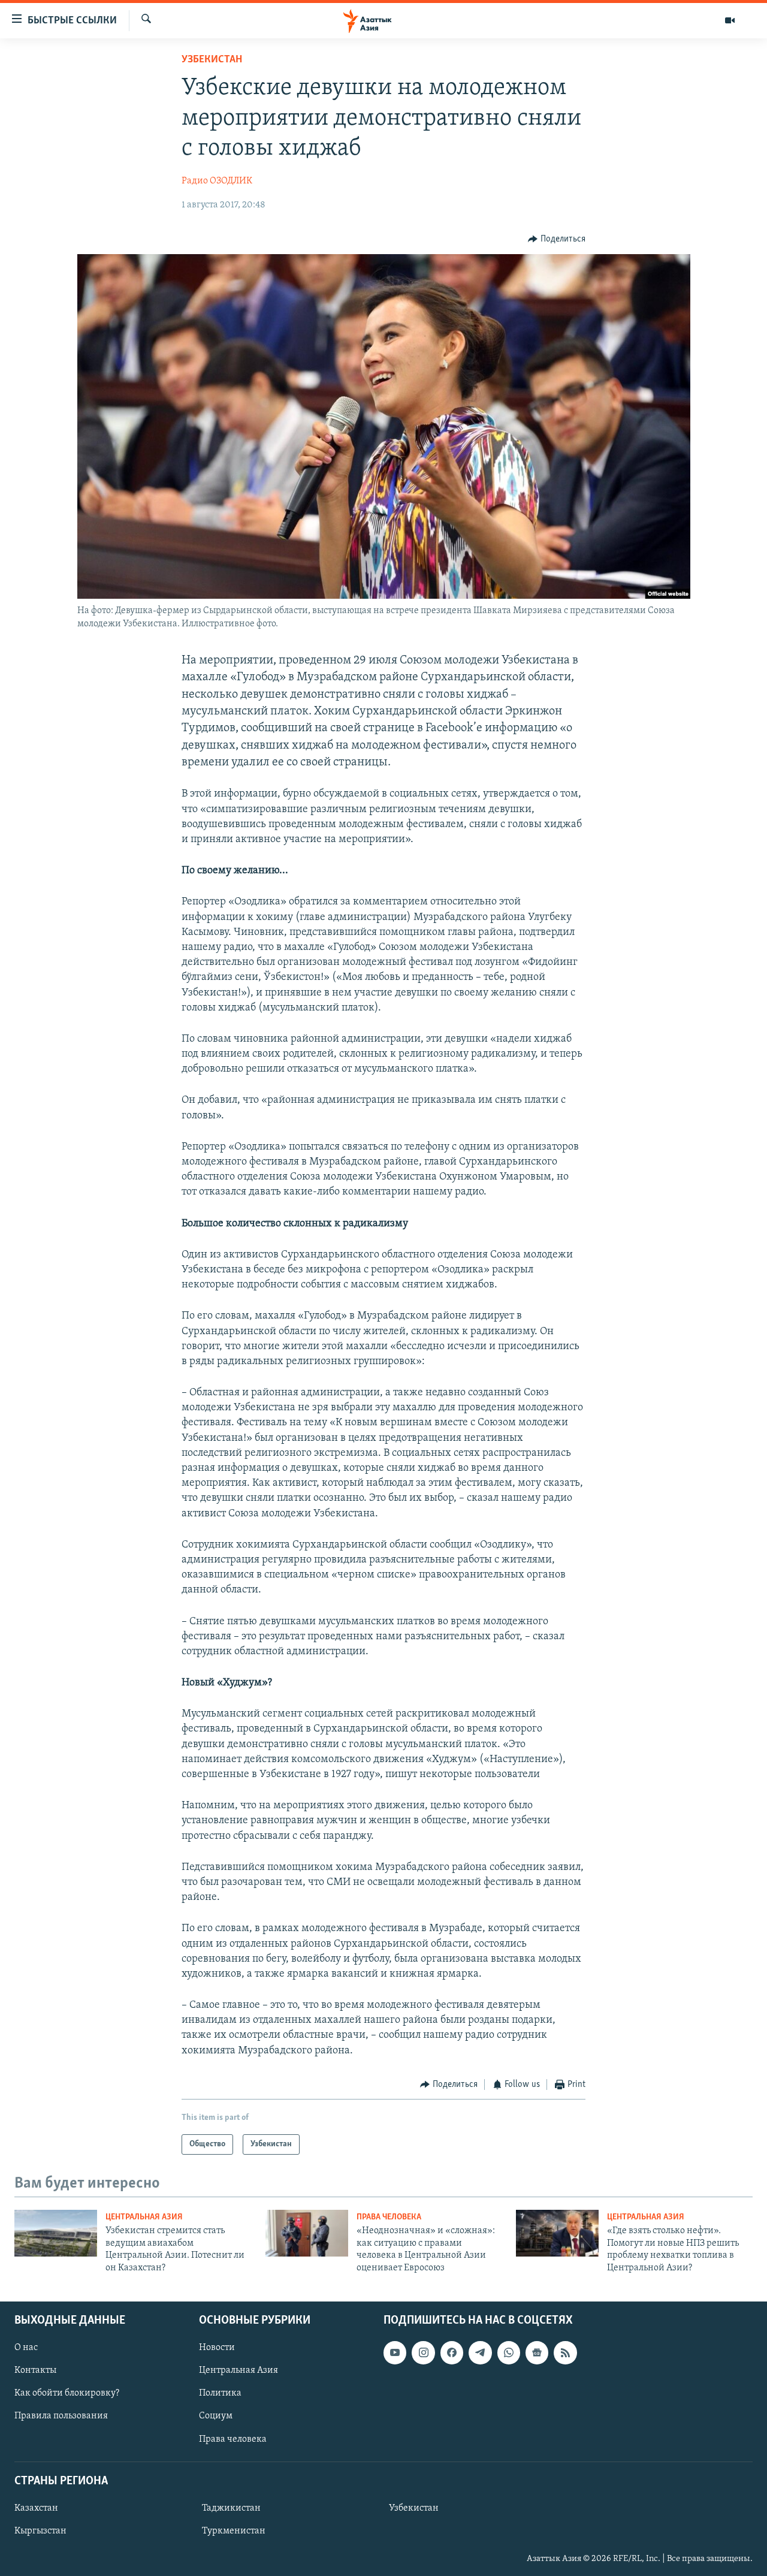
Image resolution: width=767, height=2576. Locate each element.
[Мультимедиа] (730, 20)
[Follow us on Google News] (537, 2352)
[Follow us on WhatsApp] (509, 2352)
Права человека (389, 2217)
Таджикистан (231, 2508)
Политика (220, 2393)
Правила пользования (61, 2416)
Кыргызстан (40, 2531)
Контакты (35, 2370)
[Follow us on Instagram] (423, 2352)
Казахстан (36, 2508)
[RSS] (565, 2352)
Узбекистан (212, 60)
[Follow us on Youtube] (395, 2352)
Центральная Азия (144, 2217)
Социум (216, 2416)
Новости (217, 2348)
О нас (26, 2348)
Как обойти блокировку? (67, 2393)
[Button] (557, 239)
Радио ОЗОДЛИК (217, 181)
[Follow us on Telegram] (480, 2352)
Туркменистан (234, 2531)
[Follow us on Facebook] (452, 2352)
